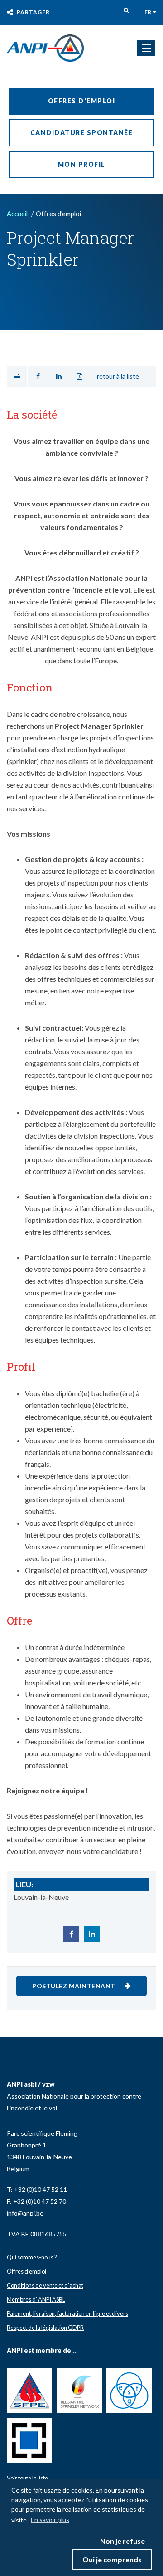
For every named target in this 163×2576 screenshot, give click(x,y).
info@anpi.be (25, 2213)
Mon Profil (82, 164)
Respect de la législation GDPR (45, 2328)
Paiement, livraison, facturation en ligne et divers (67, 2313)
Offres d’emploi (26, 2271)
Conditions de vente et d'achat (45, 2285)
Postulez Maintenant (74, 1986)
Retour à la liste (118, 376)
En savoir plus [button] (50, 2520)
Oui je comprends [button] (112, 2559)
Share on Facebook (38, 377)
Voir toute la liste (27, 2478)
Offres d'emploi (82, 101)
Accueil (17, 214)
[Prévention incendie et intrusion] (45, 48)
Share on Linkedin (59, 377)
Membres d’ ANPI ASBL (36, 2299)
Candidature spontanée (82, 133)
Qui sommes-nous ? (32, 2257)
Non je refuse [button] (122, 2541)
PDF (79, 377)
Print (17, 377)
